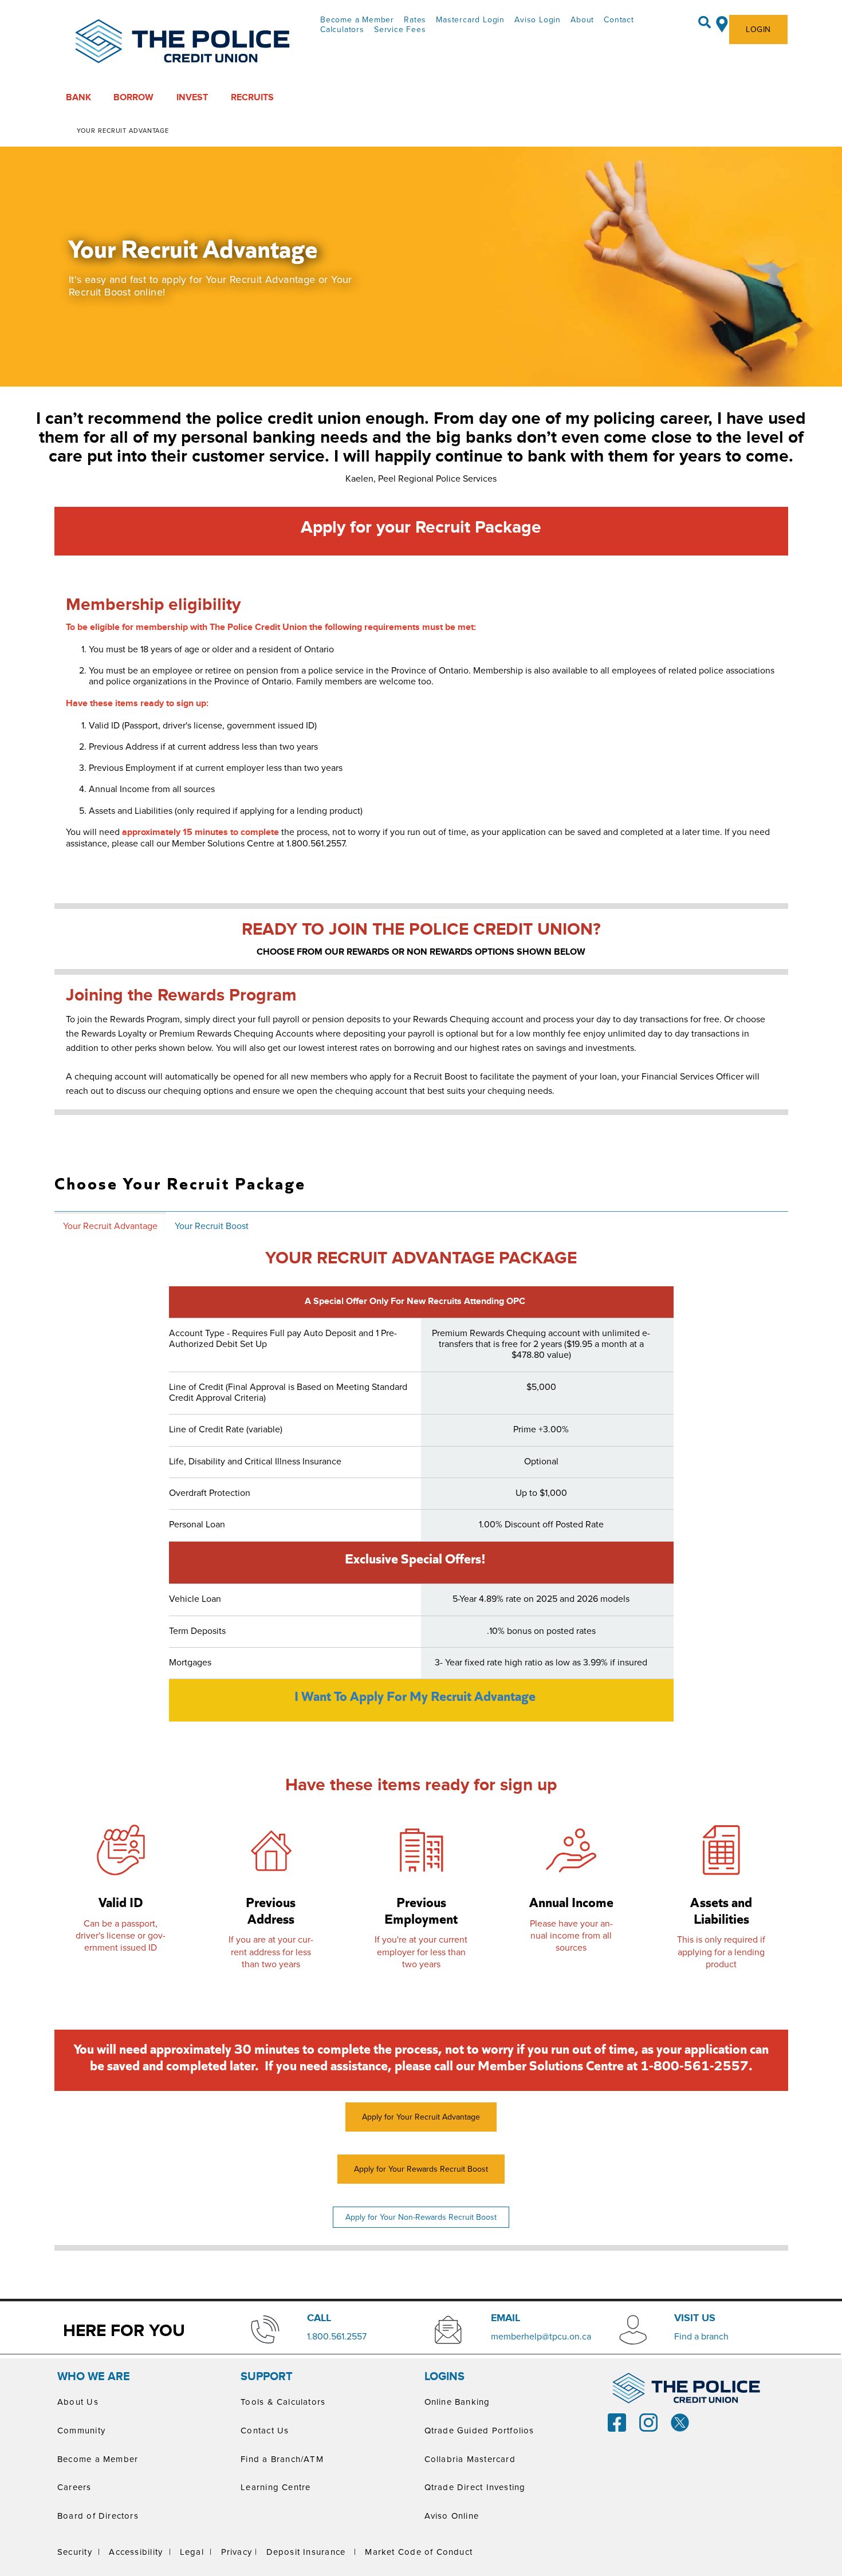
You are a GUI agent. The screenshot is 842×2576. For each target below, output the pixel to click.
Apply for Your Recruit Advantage (421, 2117)
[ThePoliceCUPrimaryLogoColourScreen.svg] (183, 42)
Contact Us (265, 2430)
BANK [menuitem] (78, 97)
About (582, 19)
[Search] (705, 22)
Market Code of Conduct (419, 2552)
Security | (79, 2552)
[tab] (110, 1225)
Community (81, 2430)
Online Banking (457, 2402)
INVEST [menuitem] (192, 97)
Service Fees (400, 29)
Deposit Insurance (306, 2552)
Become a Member (357, 19)
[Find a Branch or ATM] (722, 22)
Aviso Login (538, 19)
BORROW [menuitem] (133, 97)
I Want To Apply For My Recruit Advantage (415, 1696)
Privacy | (239, 2552)
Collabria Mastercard (470, 2459)
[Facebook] (617, 2421)
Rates (415, 19)
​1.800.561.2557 (337, 2336)
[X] (680, 2421)
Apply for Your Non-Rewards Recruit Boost (421, 2217)
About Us (78, 2402)
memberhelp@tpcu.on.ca (541, 2336)
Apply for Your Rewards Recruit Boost (421, 2169)
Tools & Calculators (283, 2402)
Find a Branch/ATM (282, 2459)
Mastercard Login (470, 19)
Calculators (342, 29)
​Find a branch (701, 2336)
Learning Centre (276, 2487)
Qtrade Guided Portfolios (479, 2430)
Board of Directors (98, 2516)
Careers (74, 2487)
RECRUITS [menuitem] (252, 97)
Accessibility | (140, 2552)
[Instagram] (648, 2421)
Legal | (196, 2552)
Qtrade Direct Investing (475, 2487)
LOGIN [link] (758, 29)
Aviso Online (452, 2516)
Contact (619, 19)
